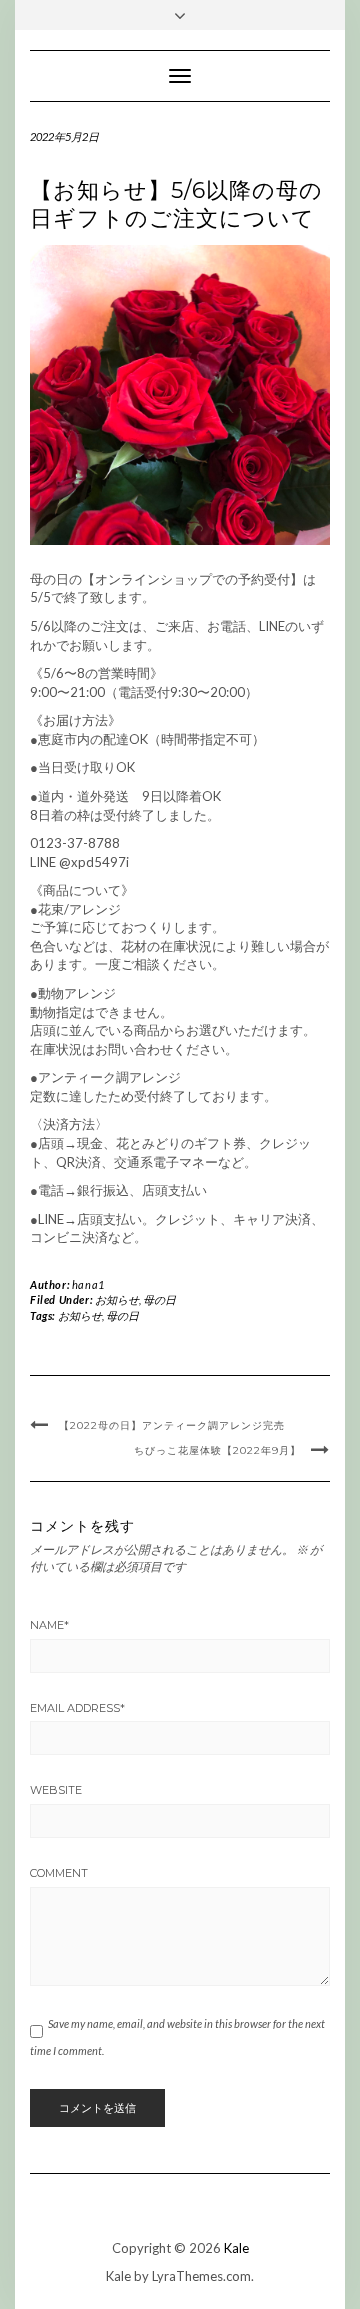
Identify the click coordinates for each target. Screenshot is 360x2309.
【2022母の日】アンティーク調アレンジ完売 (172, 1425)
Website (56, 1790)
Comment (59, 1873)
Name (49, 1625)
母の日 (159, 1299)
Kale (236, 2248)
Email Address (77, 1708)
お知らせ (117, 1299)
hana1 (88, 1284)
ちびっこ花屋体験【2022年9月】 (217, 1450)
